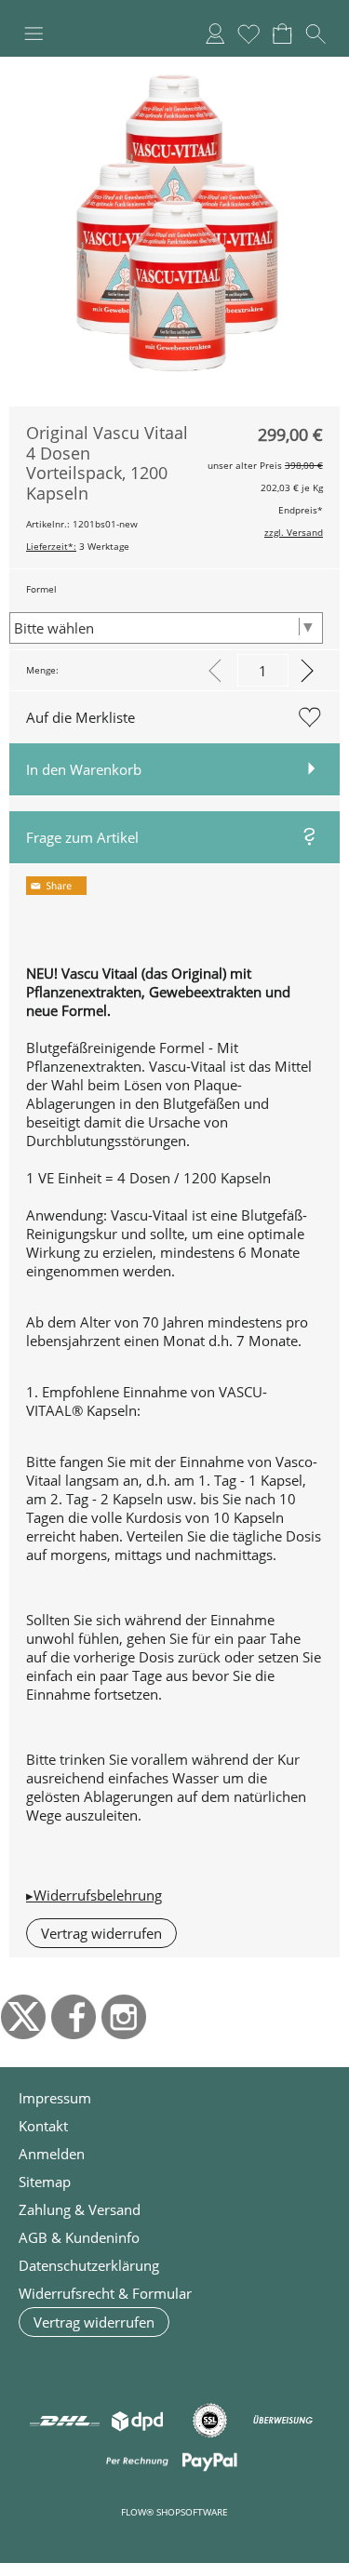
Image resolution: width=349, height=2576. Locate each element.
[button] (34, 33)
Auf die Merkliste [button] (81, 717)
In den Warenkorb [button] (84, 769)
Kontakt (43, 2126)
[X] (23, 2017)
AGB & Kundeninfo (79, 2237)
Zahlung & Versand (80, 2209)
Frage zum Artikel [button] (82, 837)
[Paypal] (210, 2462)
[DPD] (137, 2421)
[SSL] (210, 2421)
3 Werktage (78, 546)
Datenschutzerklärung (89, 2265)
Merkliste (248, 33)
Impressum (55, 2098)
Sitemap (45, 2182)
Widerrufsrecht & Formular (105, 2293)
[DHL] (65, 2421)
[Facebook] (74, 2017)
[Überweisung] (282, 2421)
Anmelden (215, 33)
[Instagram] (124, 2017)
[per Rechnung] (137, 2462)
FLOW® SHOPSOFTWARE (174, 2512)
